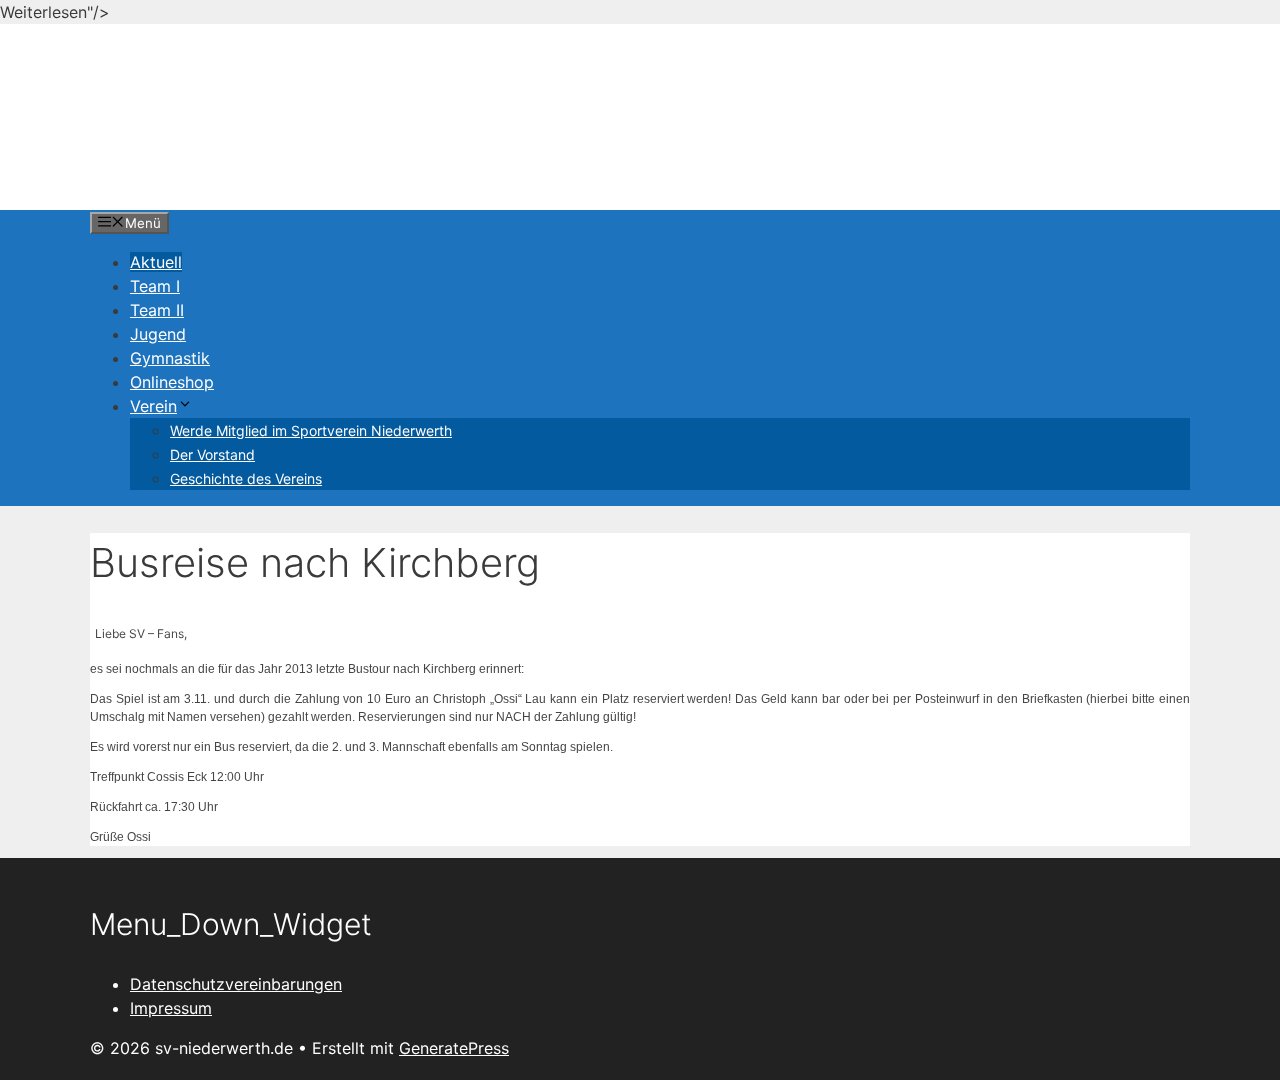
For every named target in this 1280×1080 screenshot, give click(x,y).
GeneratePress (454, 1048)
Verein (153, 406)
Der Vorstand (212, 454)
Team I (155, 286)
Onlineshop (172, 382)
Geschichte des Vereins (246, 478)
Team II (157, 310)
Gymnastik (170, 358)
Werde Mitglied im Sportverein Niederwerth (311, 430)
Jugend (158, 334)
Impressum (171, 1008)
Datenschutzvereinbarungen (236, 984)
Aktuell (156, 262)
